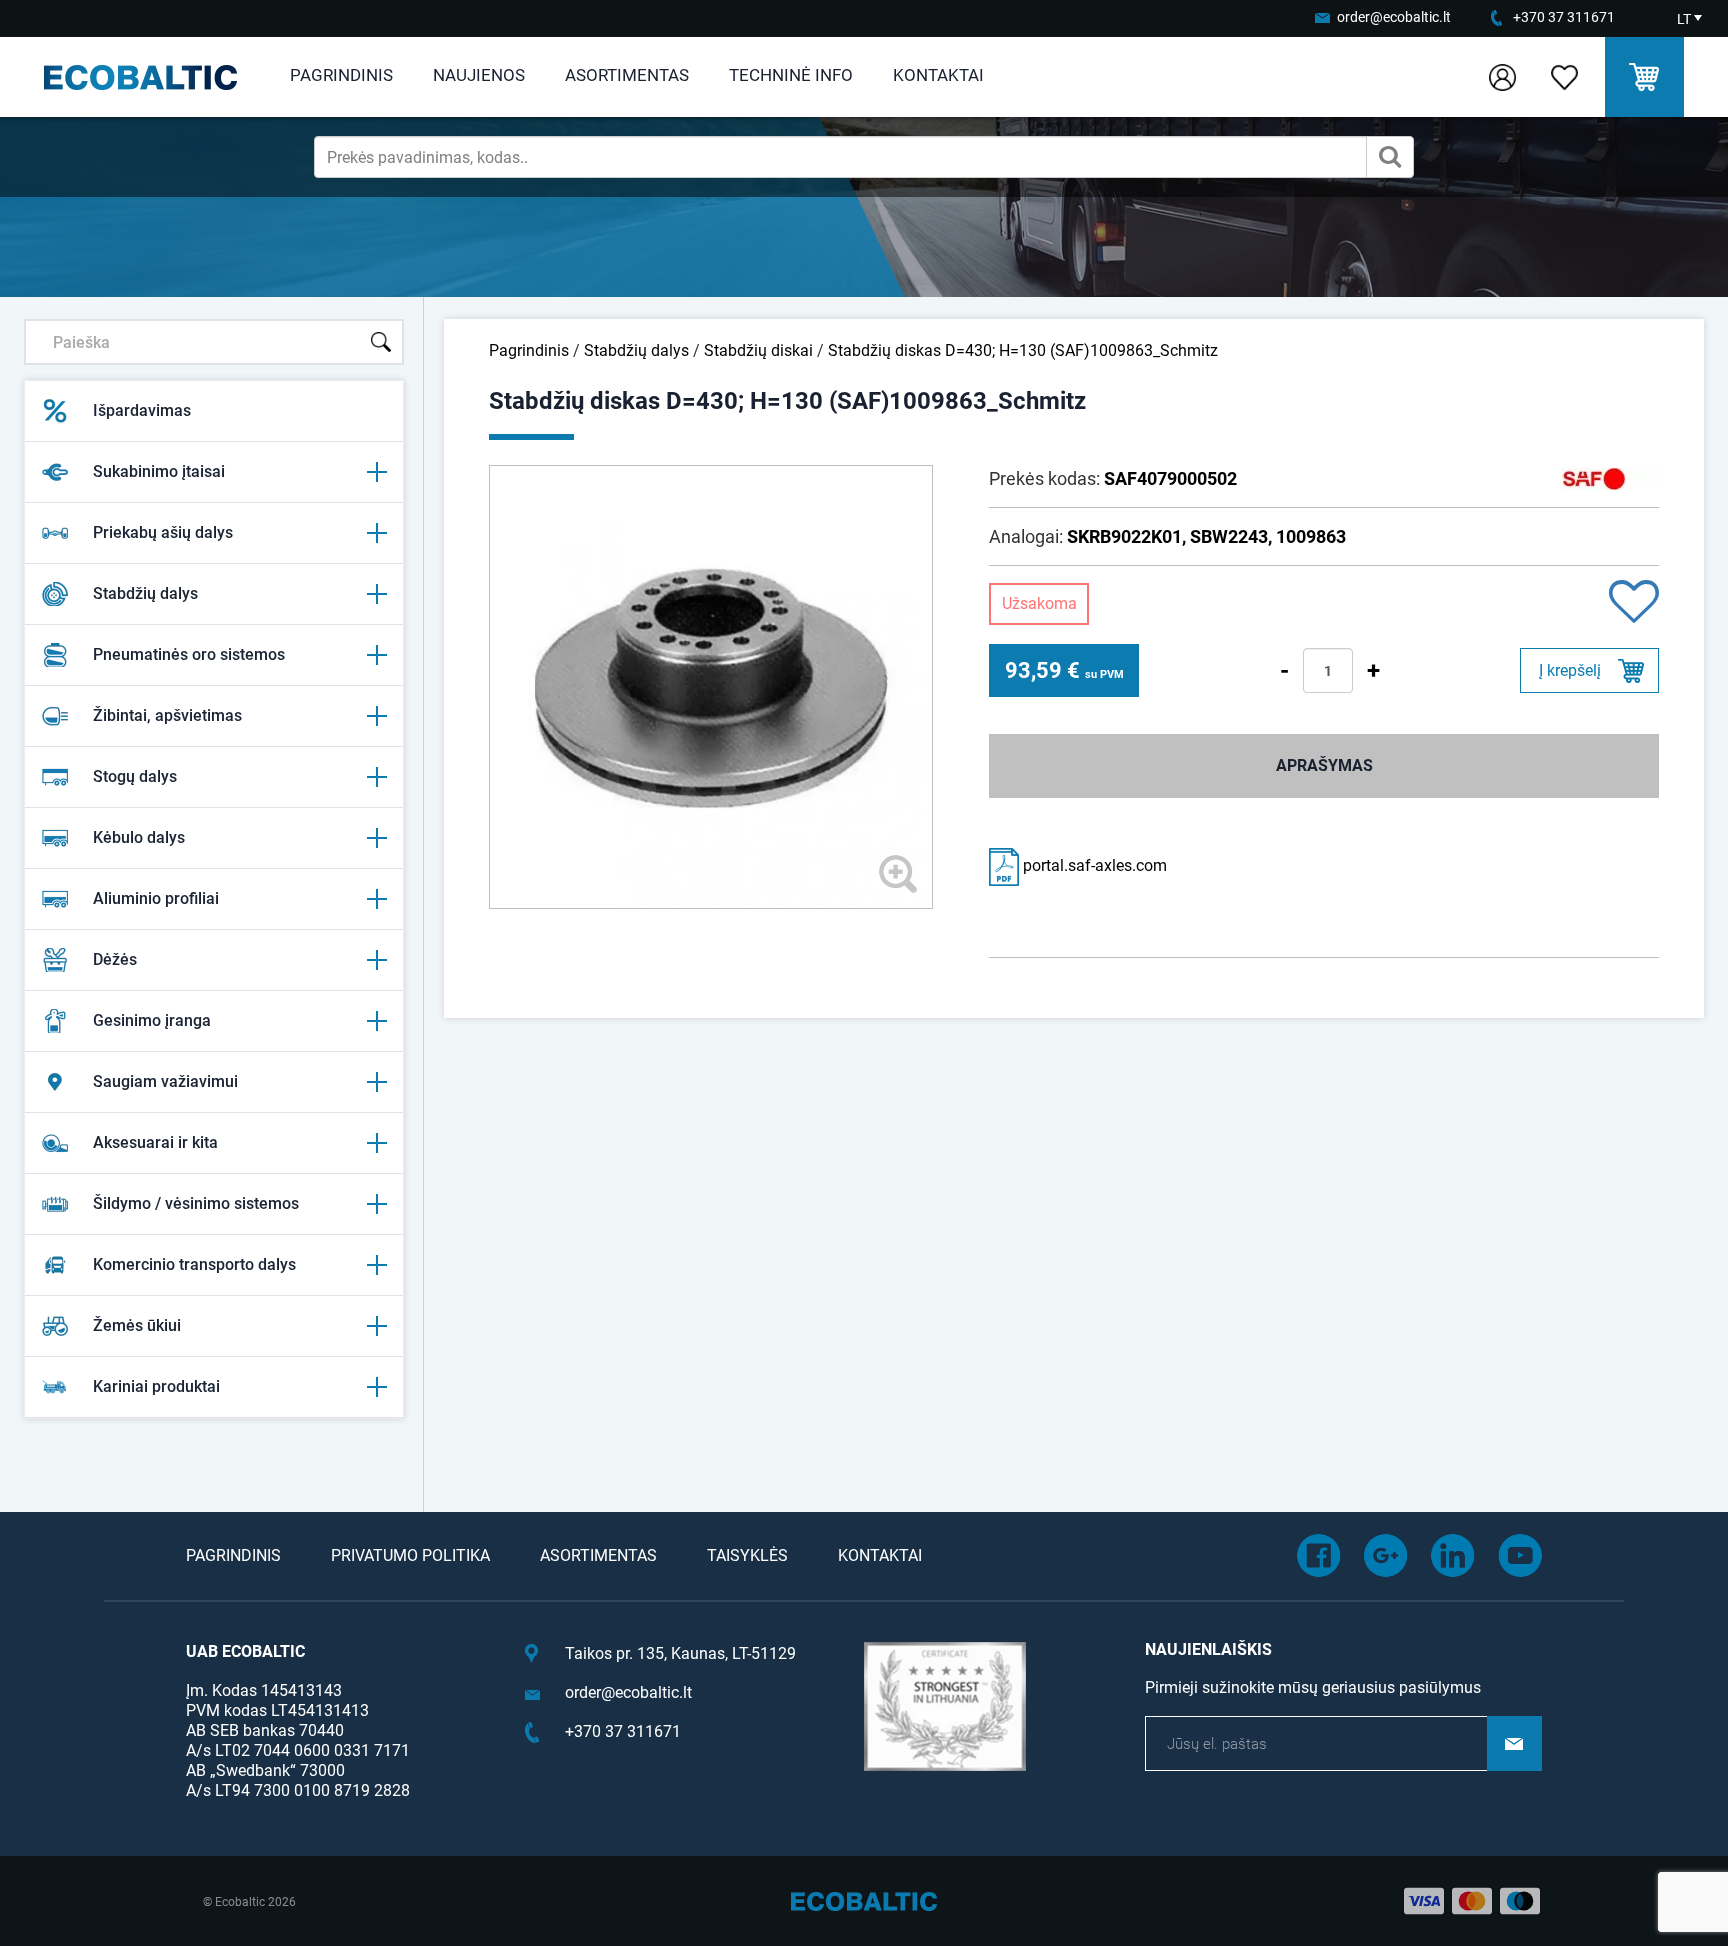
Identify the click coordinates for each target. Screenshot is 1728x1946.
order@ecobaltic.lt (1394, 17)
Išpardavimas (142, 410)
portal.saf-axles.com (1093, 865)
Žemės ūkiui (137, 1325)
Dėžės (115, 959)
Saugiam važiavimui (165, 1081)
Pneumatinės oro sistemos (189, 654)
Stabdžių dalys (145, 593)
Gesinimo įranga (152, 1020)
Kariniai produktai (156, 1386)
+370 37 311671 (1564, 17)
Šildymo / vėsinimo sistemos (196, 1203)
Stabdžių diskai (758, 350)
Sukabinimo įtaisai (159, 471)
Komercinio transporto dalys (194, 1264)
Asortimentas (627, 75)
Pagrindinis (341, 75)
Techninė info (791, 75)
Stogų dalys (135, 776)
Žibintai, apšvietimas (167, 715)
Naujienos (479, 75)
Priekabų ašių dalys (163, 532)
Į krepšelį (1570, 670)
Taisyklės (747, 1555)
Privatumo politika (410, 1555)
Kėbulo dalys (139, 837)
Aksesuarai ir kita (155, 1142)
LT (1684, 19)
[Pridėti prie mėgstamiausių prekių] (1634, 603)
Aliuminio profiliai (156, 898)
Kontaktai (938, 75)
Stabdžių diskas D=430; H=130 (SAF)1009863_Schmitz (1023, 350)
